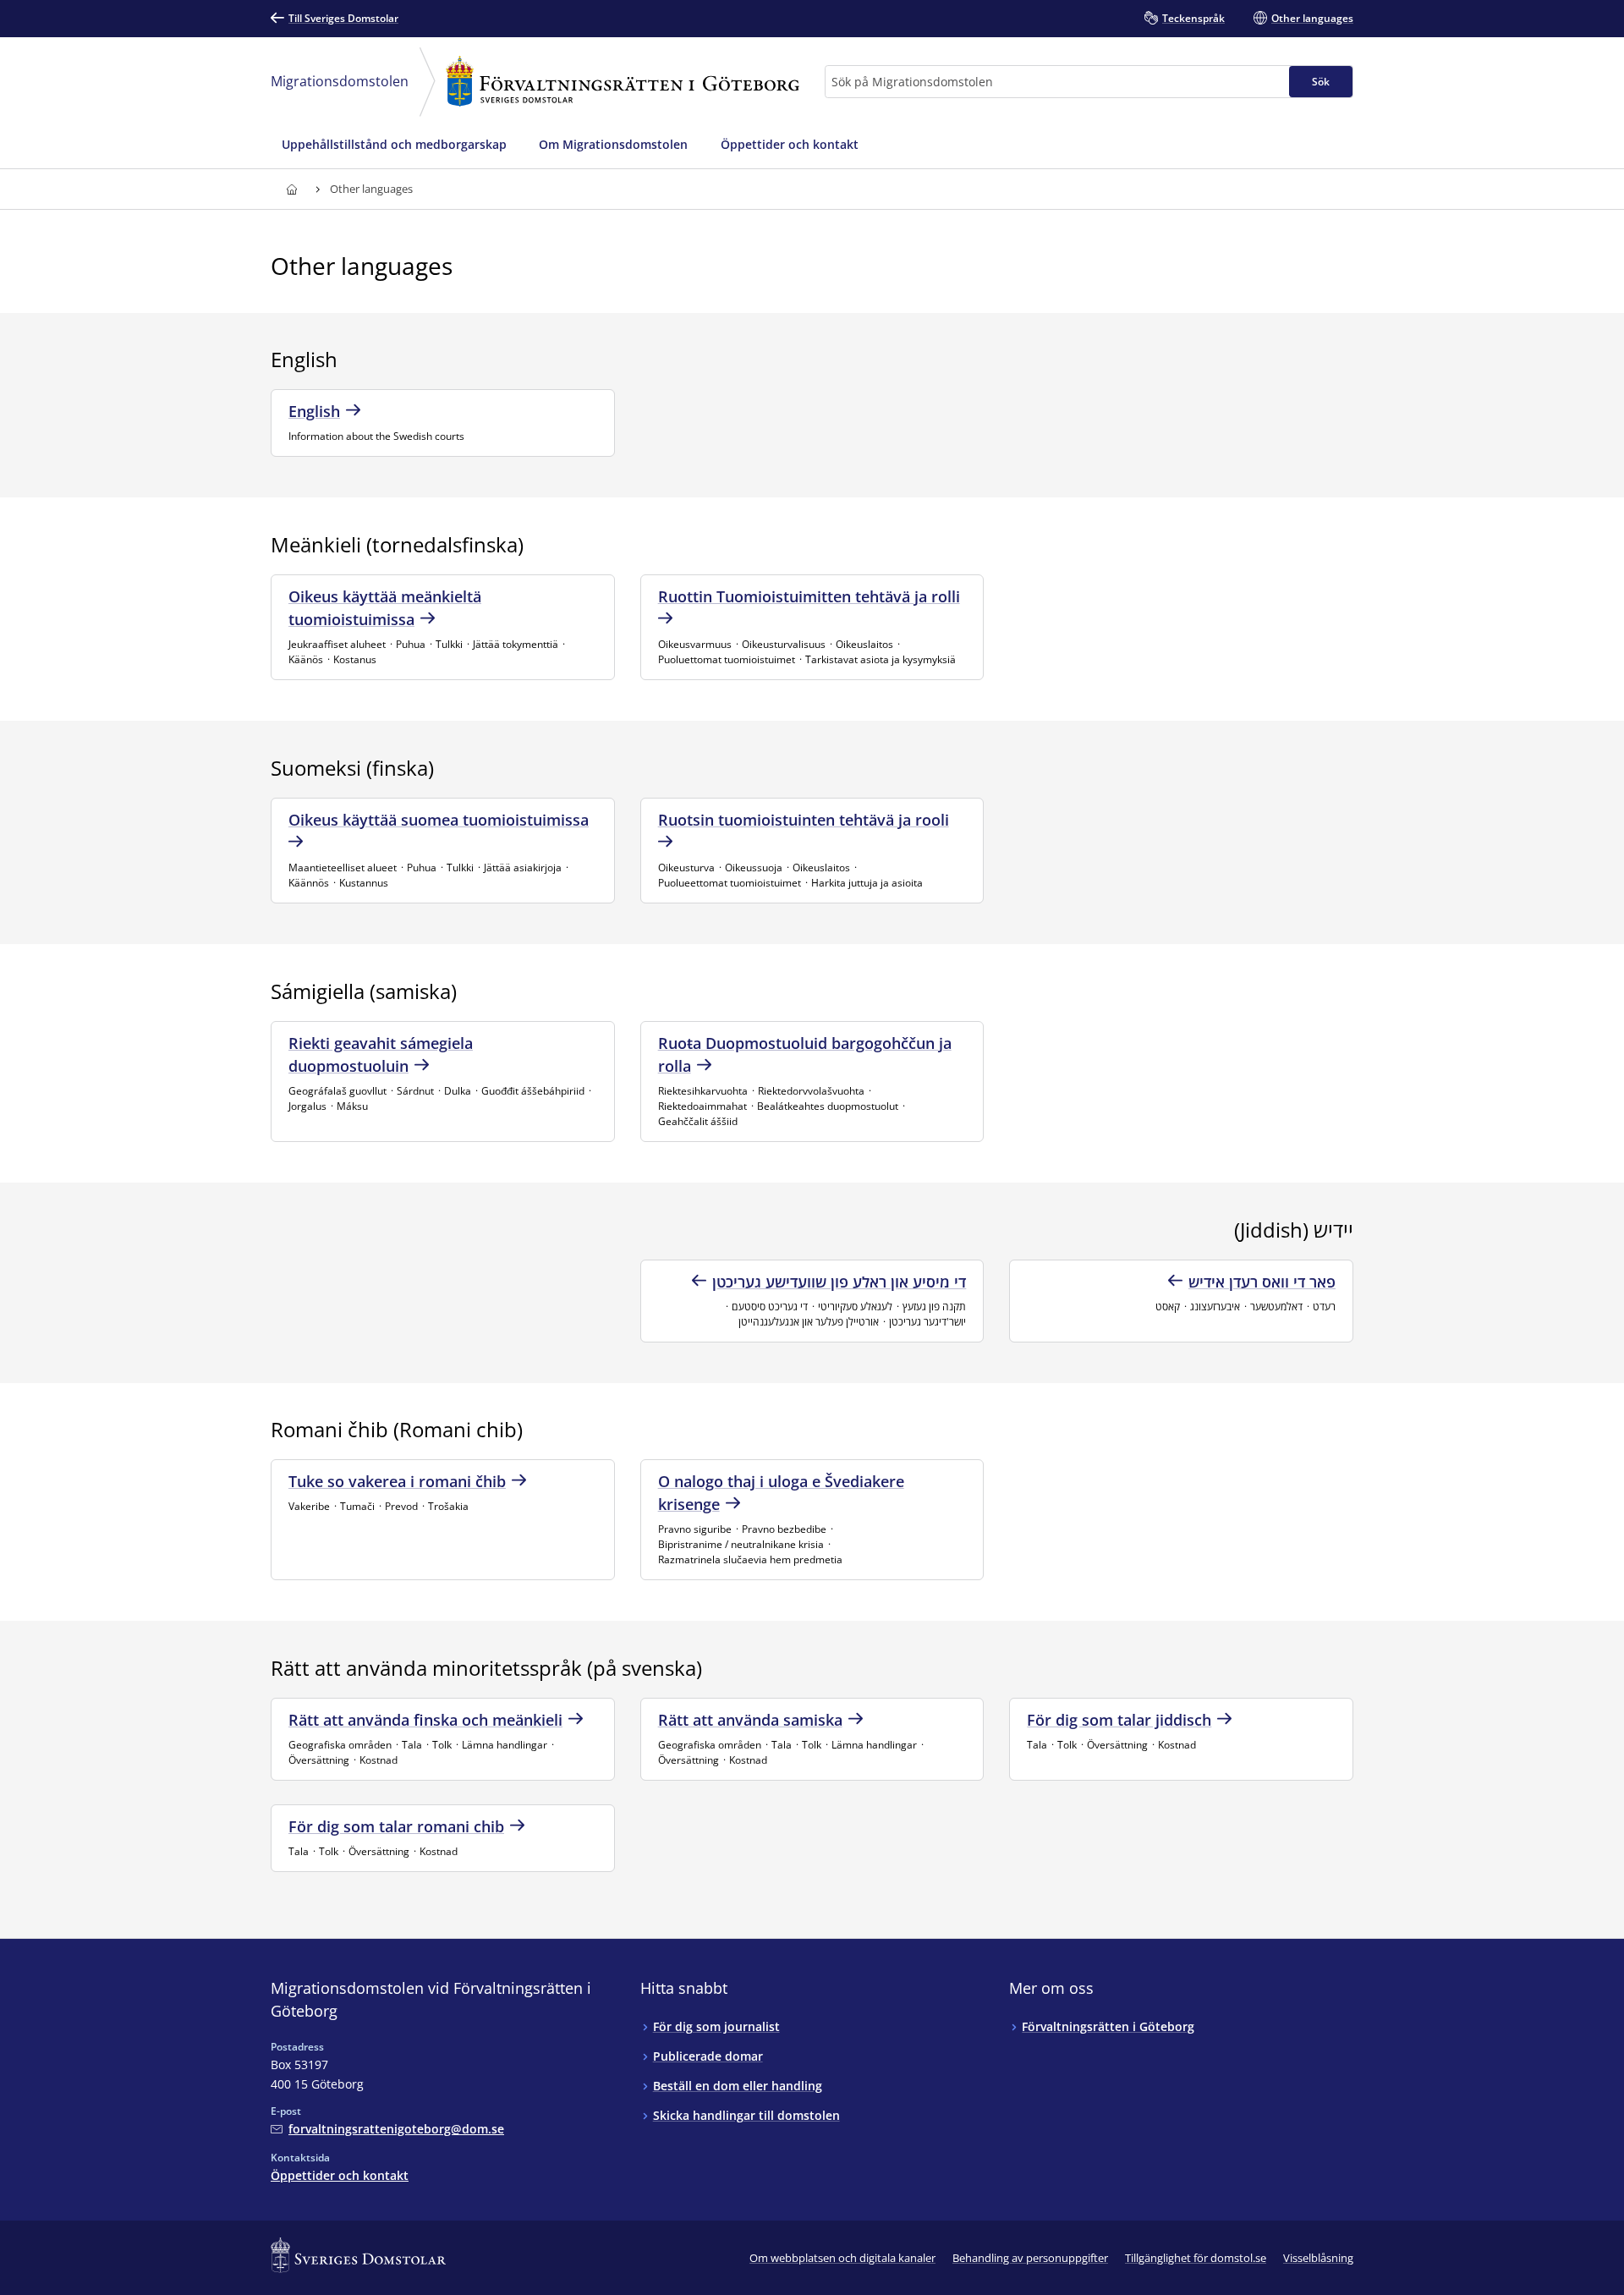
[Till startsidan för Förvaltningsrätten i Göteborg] (291, 189)
